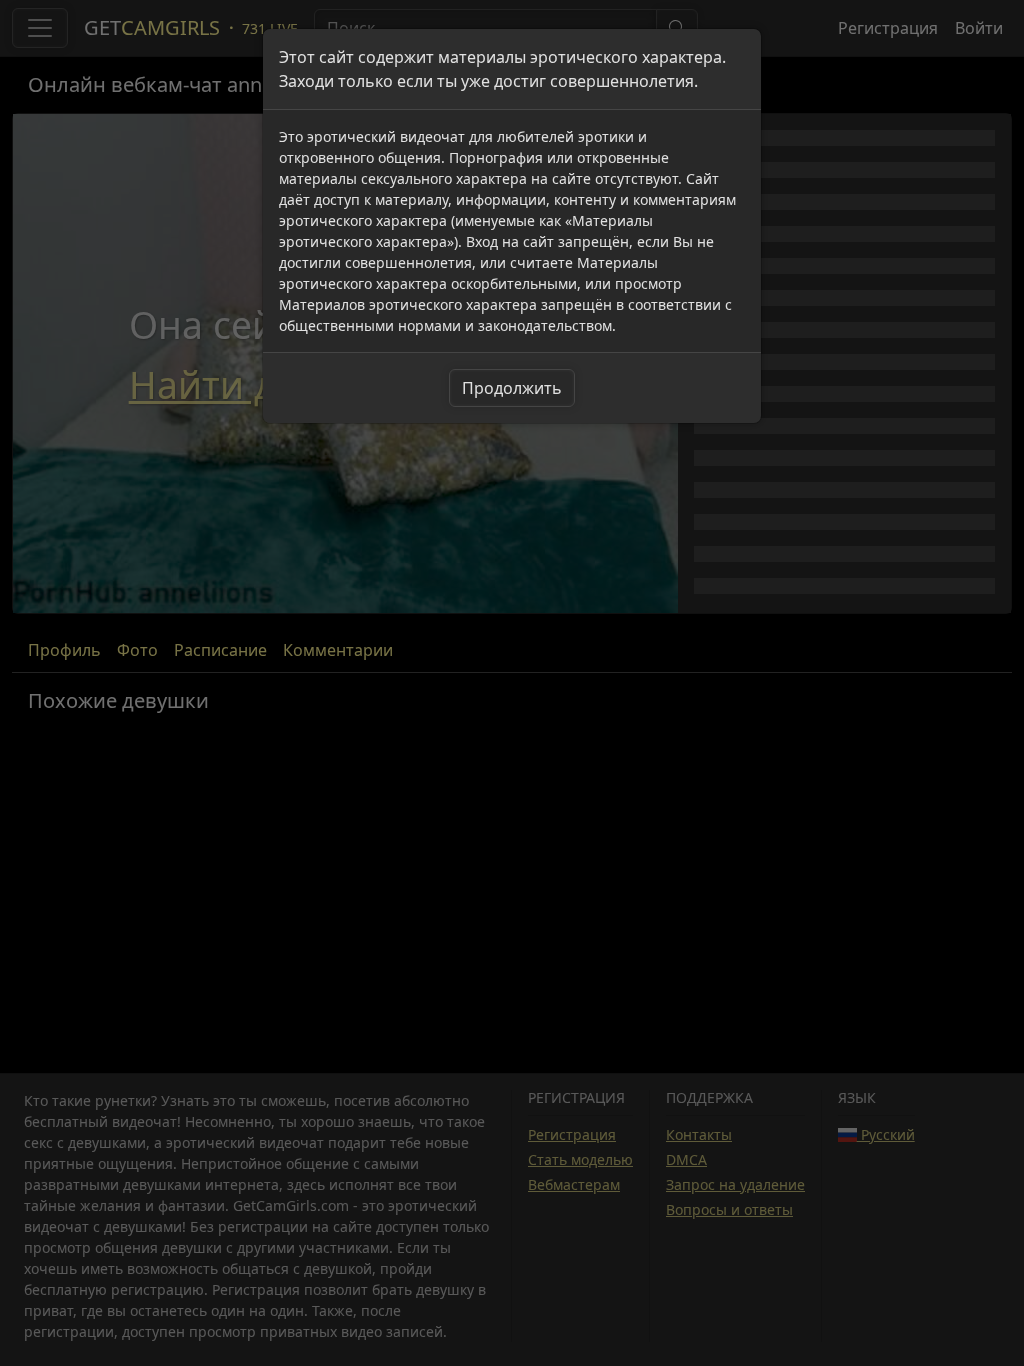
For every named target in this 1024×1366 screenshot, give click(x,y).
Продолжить (512, 388)
